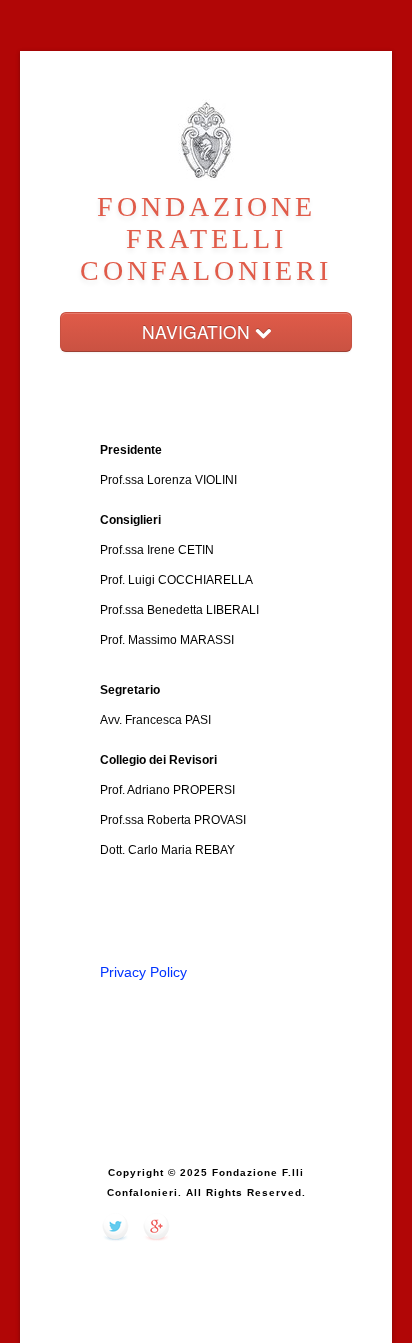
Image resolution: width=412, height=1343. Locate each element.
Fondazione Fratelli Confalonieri (206, 238)
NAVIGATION (198, 331)
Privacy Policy (143, 972)
